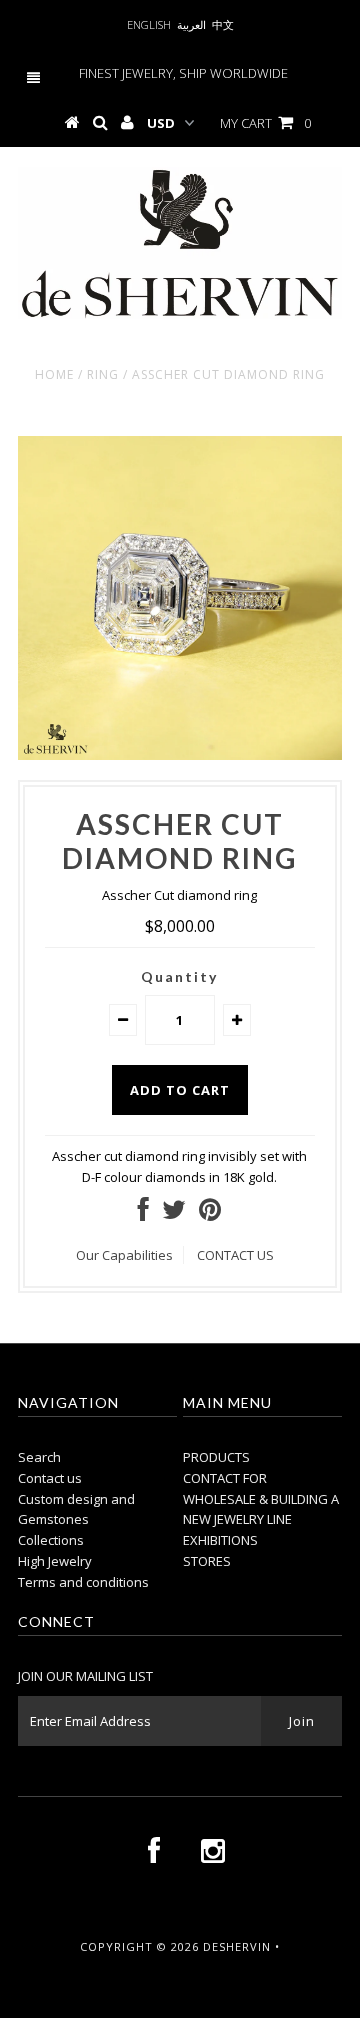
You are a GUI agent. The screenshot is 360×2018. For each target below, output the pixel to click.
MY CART (265, 123)
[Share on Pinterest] (210, 1214)
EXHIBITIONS (220, 1540)
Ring (103, 374)
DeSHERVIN (237, 1946)
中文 (223, 24)
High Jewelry (55, 1561)
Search (39, 1457)
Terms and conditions (83, 1582)
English (149, 24)
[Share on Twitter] (174, 1214)
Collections (51, 1540)
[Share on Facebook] (143, 1214)
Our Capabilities (124, 1255)
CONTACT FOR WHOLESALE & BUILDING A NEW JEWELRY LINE (261, 1499)
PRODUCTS (216, 1457)
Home (54, 374)
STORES (207, 1561)
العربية (191, 24)
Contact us (50, 1478)
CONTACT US (235, 1255)
